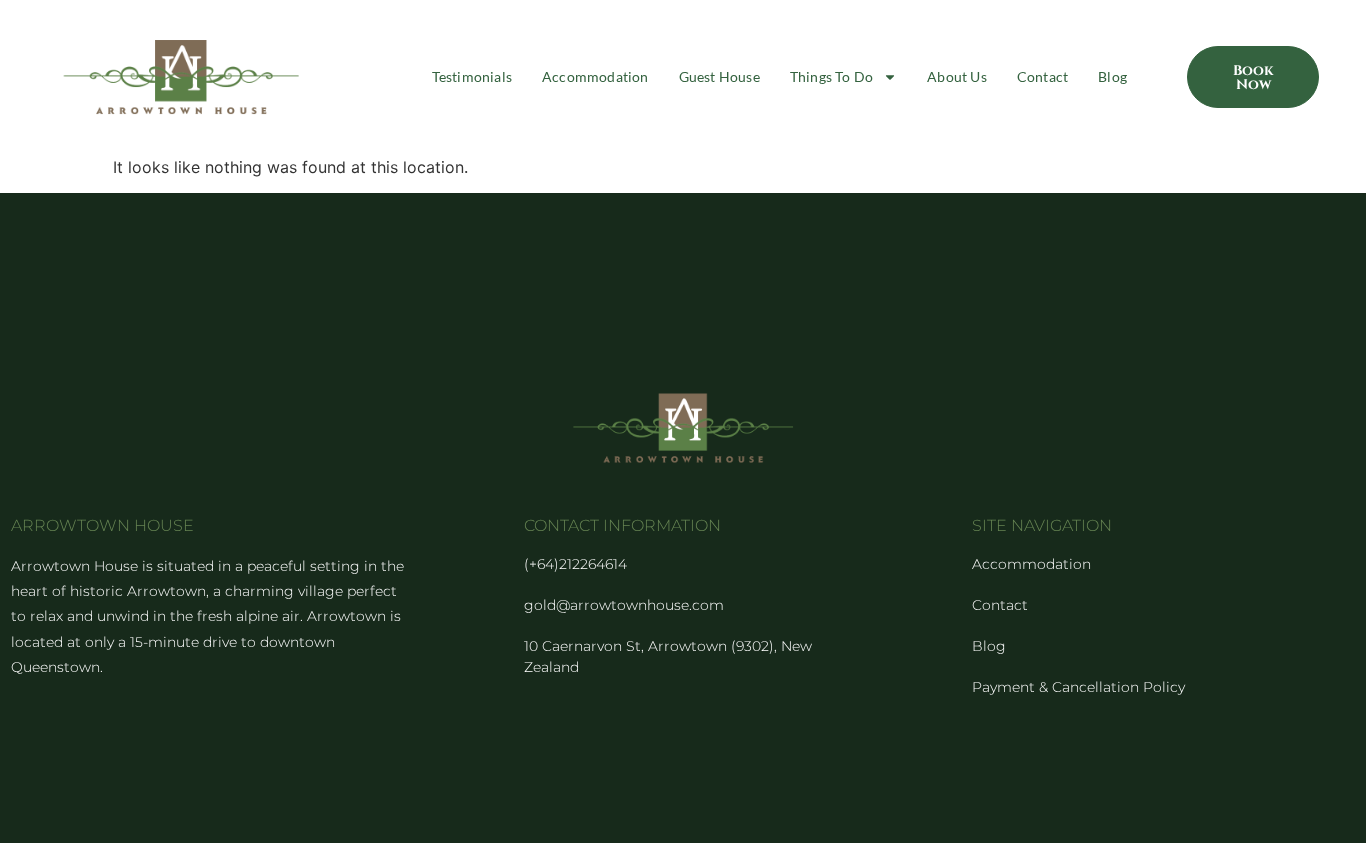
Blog (1112, 76)
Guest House (719, 76)
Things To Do (831, 76)
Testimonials (472, 76)
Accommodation (595, 76)
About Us (957, 76)
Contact (1042, 76)
